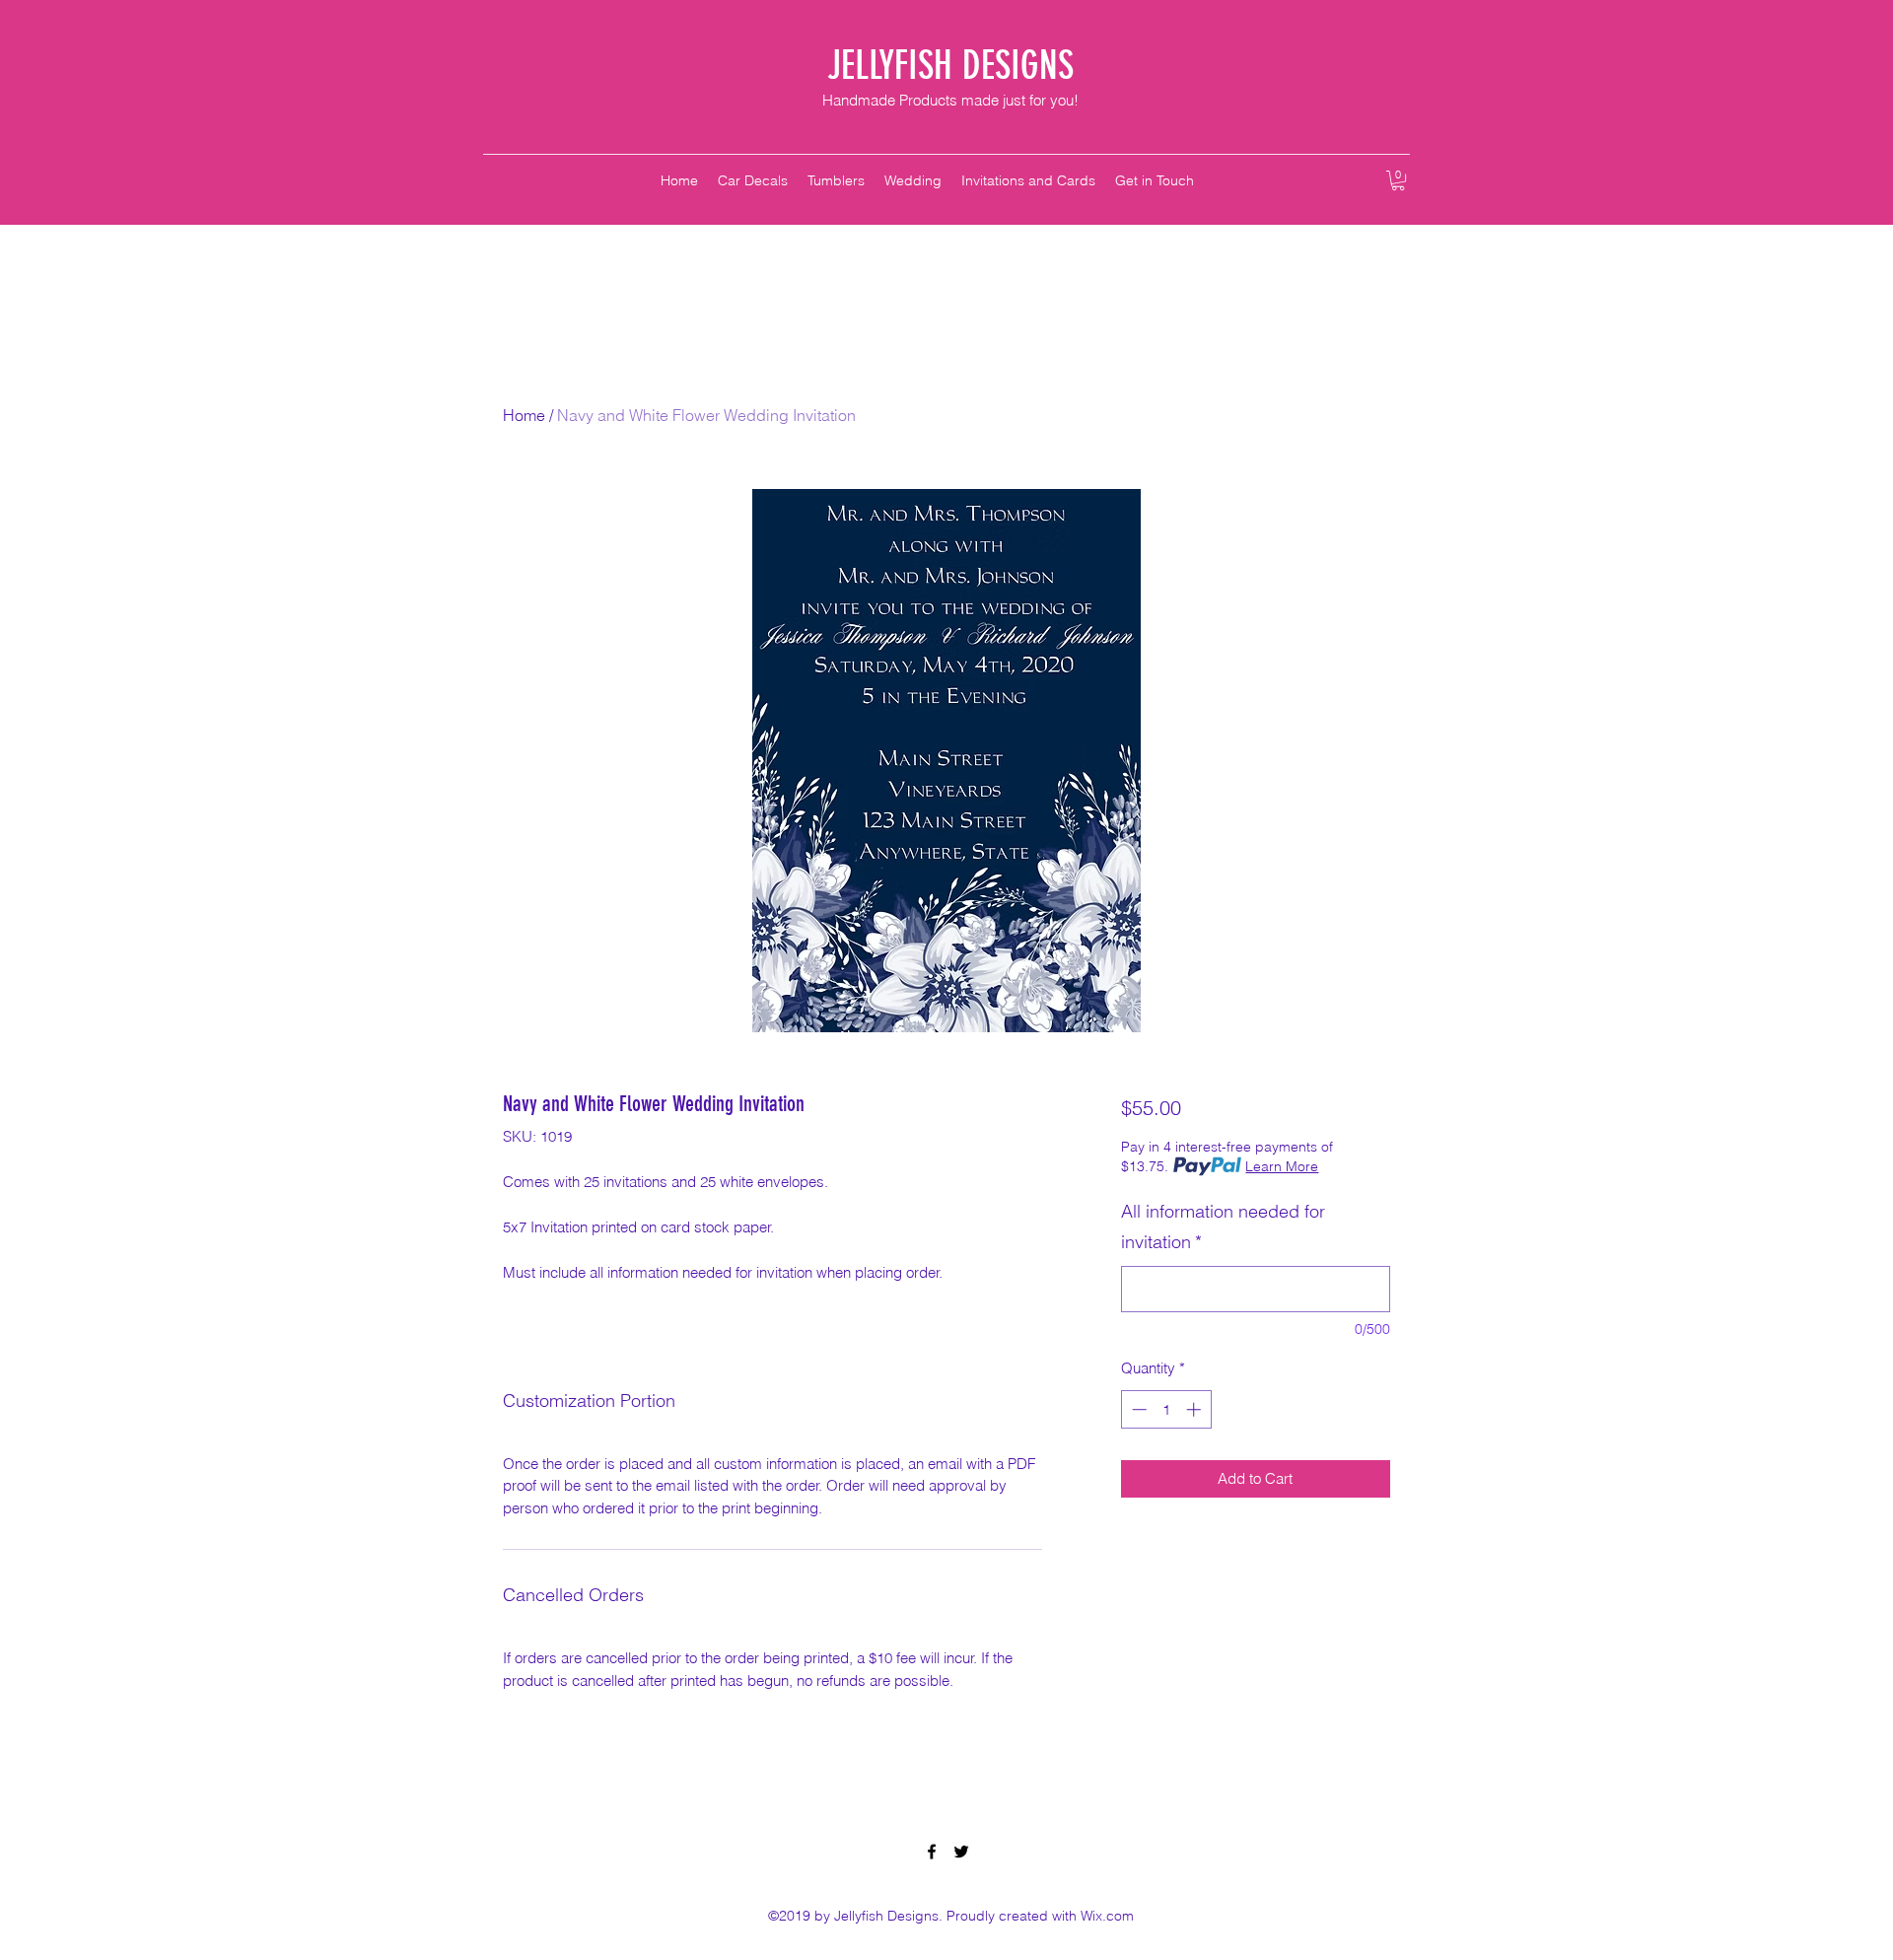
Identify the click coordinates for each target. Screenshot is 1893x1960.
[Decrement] (1137, 1409)
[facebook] (932, 1852)
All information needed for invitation (1223, 1227)
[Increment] (1195, 1409)
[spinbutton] (1166, 1409)
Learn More (1282, 1166)
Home (524, 415)
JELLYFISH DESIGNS (950, 66)
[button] (1398, 180)
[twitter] (961, 1852)
